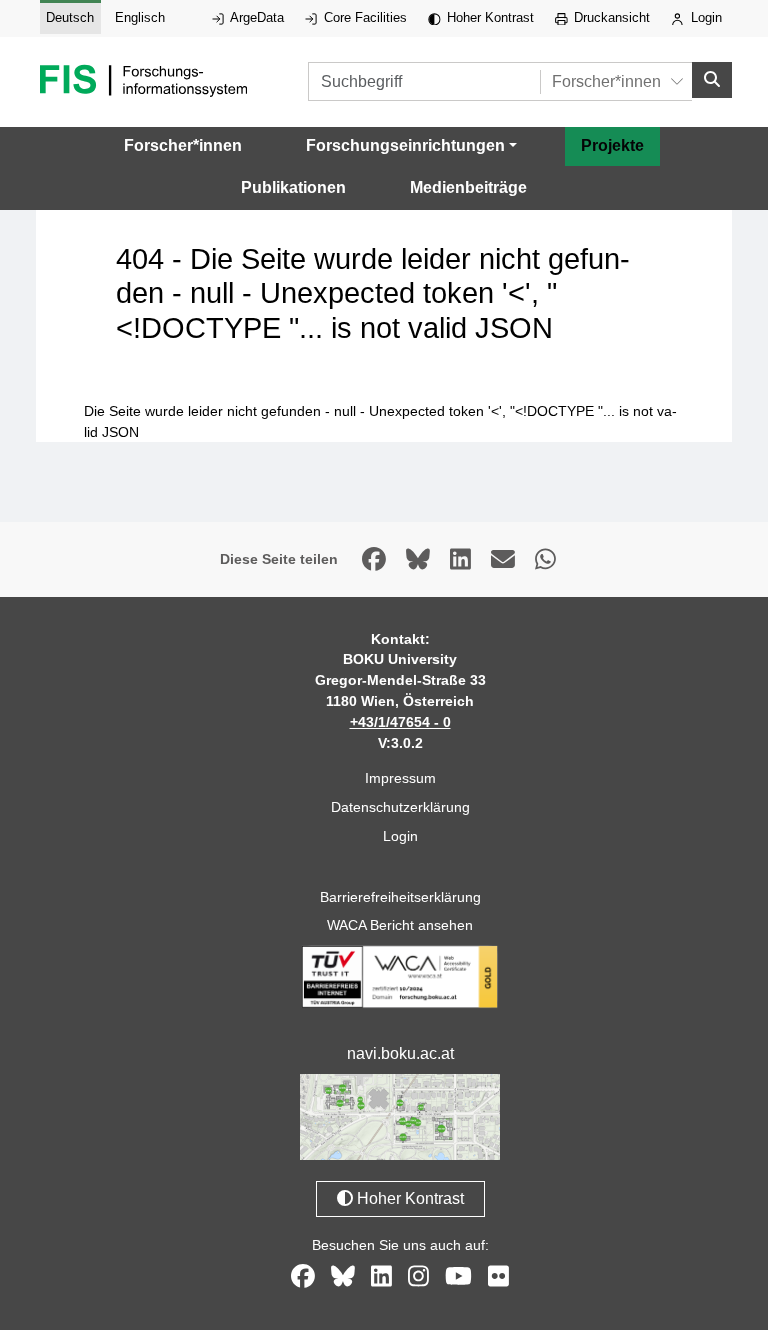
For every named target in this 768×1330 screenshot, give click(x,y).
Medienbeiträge (468, 187)
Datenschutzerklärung (400, 807)
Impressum (400, 778)
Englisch (140, 17)
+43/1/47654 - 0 (400, 722)
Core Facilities (363, 17)
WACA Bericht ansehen (400, 925)
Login (704, 17)
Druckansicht (610, 17)
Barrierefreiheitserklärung (400, 897)
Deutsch (70, 17)
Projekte (612, 145)
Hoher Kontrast (488, 17)
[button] (411, 146)
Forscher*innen (183, 145)
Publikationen (293, 187)
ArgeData (255, 17)
